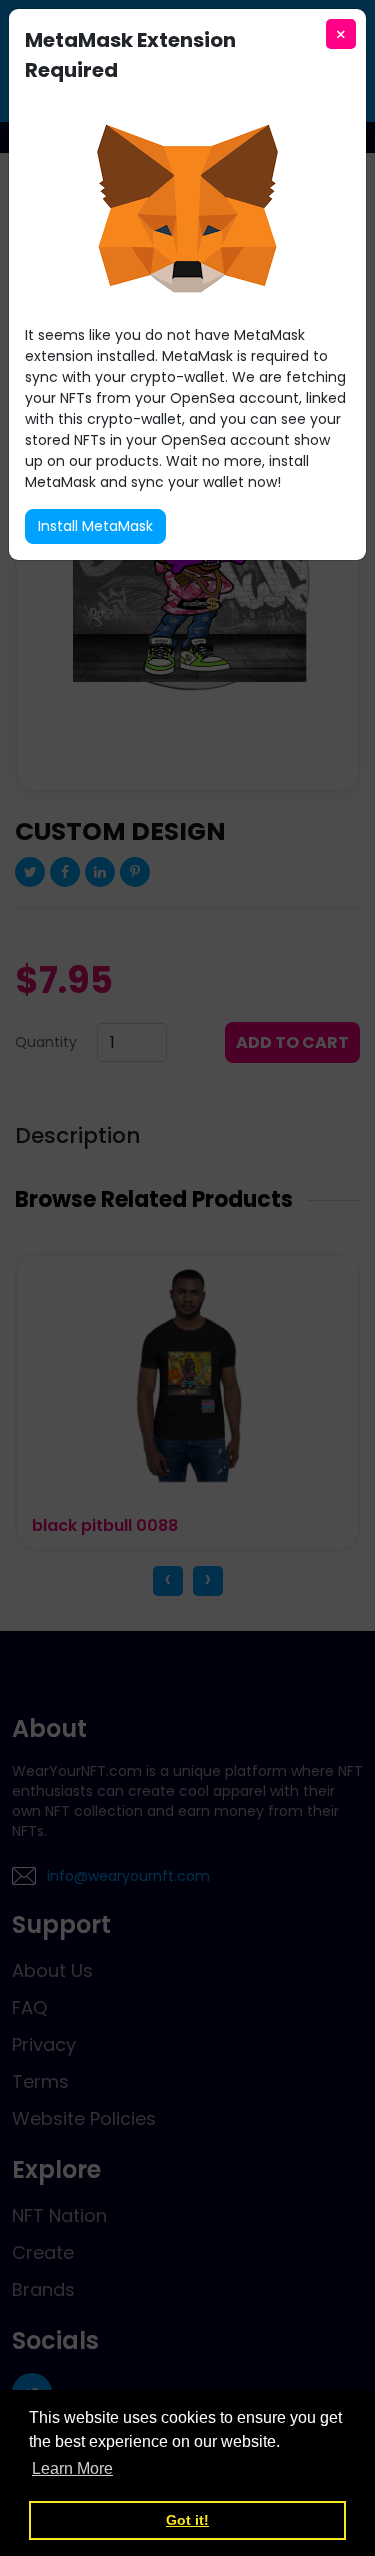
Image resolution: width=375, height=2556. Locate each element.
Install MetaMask (95, 526)
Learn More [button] (72, 2468)
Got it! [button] (187, 2520)
